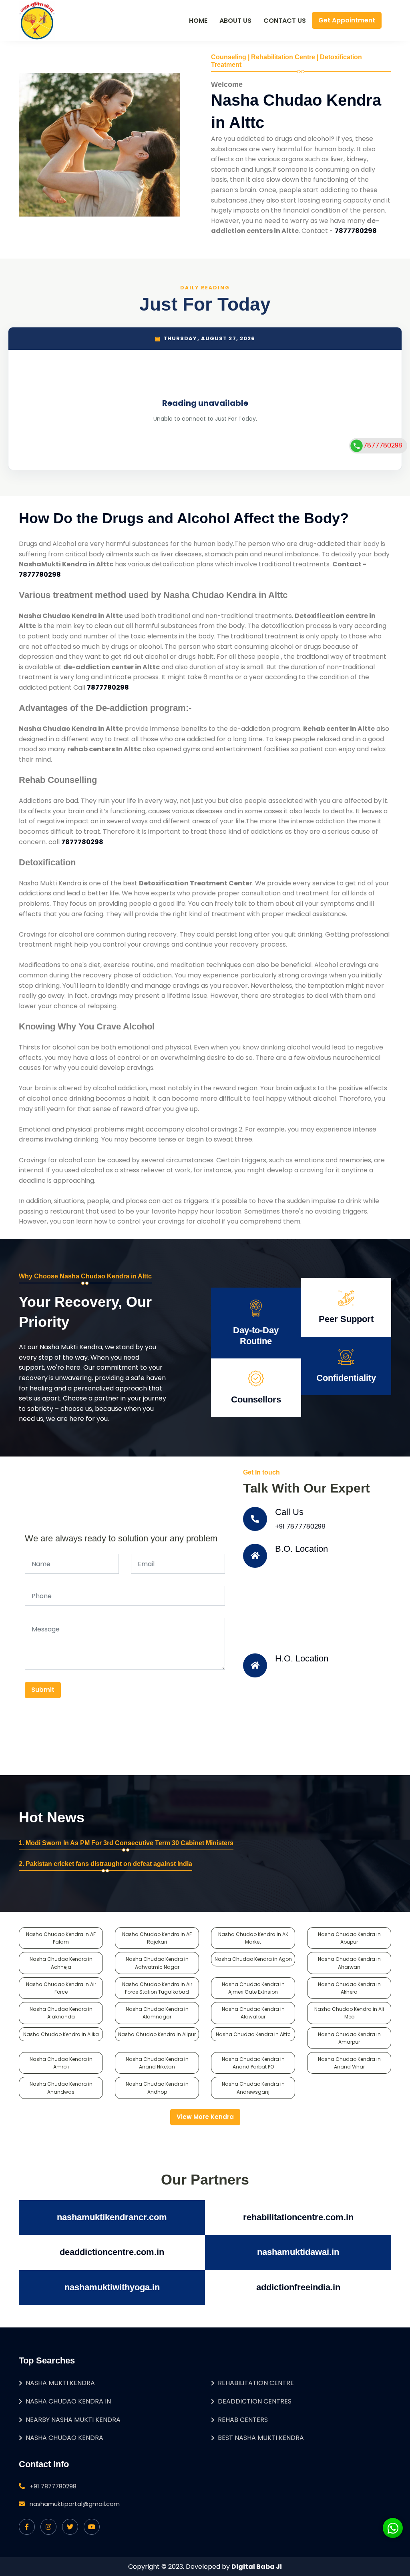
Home (198, 21)
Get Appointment (347, 20)
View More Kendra (205, 2117)
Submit (43, 1690)
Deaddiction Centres (255, 2401)
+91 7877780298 (300, 1526)
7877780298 (383, 445)
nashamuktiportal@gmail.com (75, 2504)
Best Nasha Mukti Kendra (261, 2438)
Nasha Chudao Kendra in (68, 2401)
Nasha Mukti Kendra (60, 2383)
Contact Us (285, 21)
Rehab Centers (243, 2420)
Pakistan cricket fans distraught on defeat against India (109, 1864)
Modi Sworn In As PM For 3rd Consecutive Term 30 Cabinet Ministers (130, 1843)
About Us (235, 21)
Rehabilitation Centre (256, 2383)
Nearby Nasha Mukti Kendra (73, 2420)
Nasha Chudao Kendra (64, 2438)
